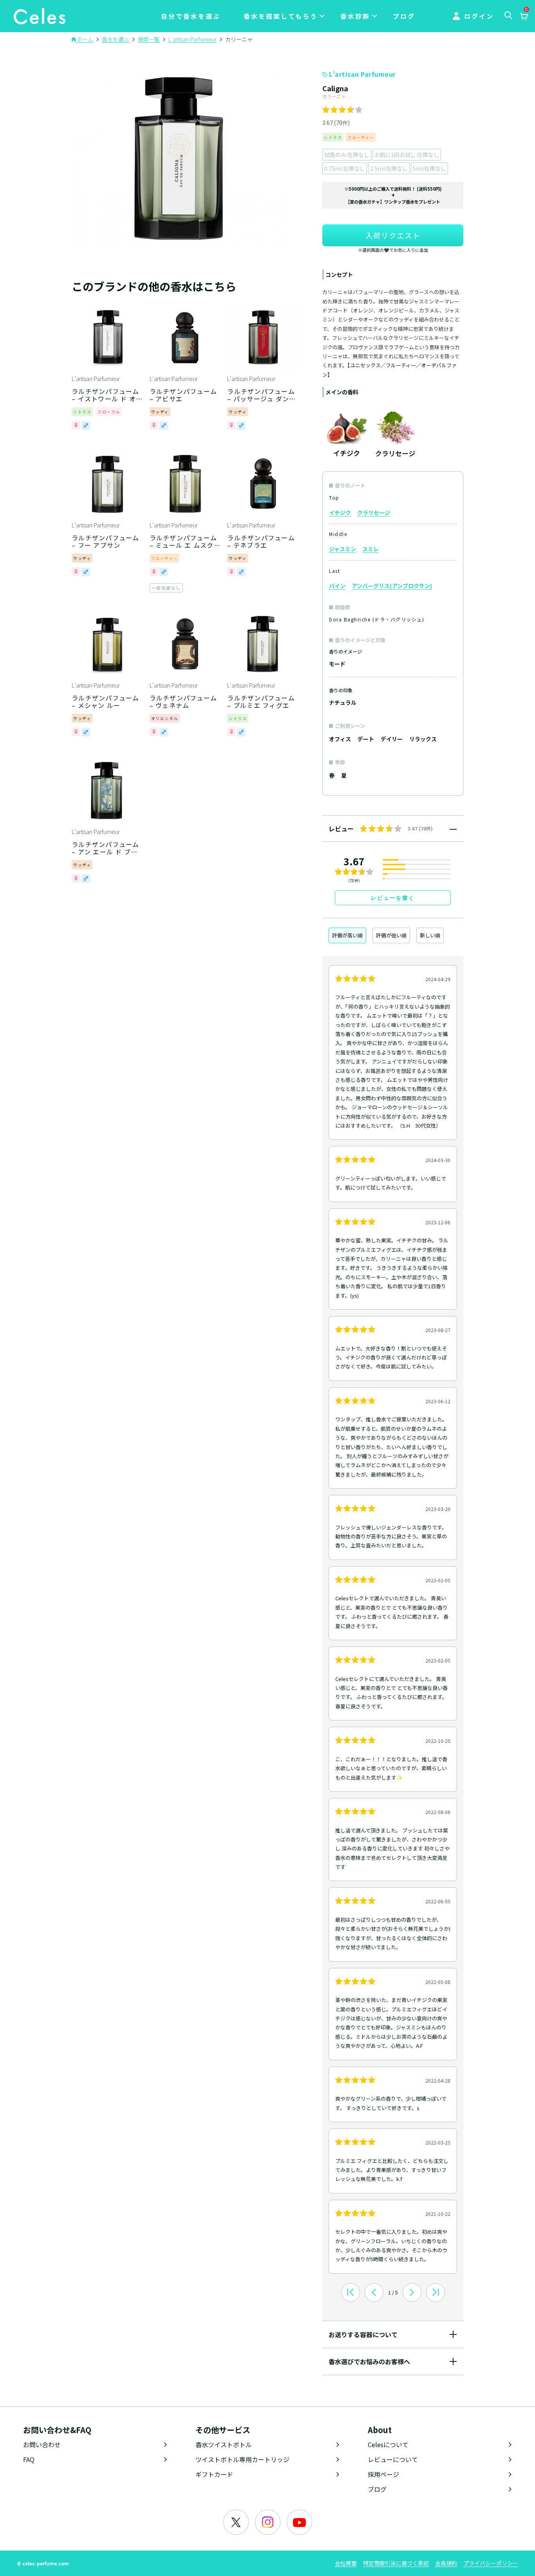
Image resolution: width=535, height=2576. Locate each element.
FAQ (29, 2459)
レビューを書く (393, 898)
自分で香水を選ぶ (191, 16)
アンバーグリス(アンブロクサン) (392, 586)
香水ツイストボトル (224, 2444)
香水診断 (355, 16)
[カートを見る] (524, 17)
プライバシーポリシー (491, 2563)
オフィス (340, 739)
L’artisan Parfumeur (362, 74)
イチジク (340, 513)
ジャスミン (343, 549)
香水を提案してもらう (281, 16)
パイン (337, 586)
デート (366, 739)
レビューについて (393, 2459)
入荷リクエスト (393, 235)
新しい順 (430, 935)
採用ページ (383, 2474)
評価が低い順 (391, 935)
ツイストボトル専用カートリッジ (242, 2459)
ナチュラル (343, 702)
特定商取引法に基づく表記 (396, 2563)
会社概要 (346, 2563)
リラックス (423, 739)
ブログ (404, 16)
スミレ (371, 549)
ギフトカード (214, 2474)
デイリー (392, 739)
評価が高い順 (347, 935)
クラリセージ (374, 513)
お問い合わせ (42, 2444)
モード (337, 664)
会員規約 (446, 2563)
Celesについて (388, 2444)
